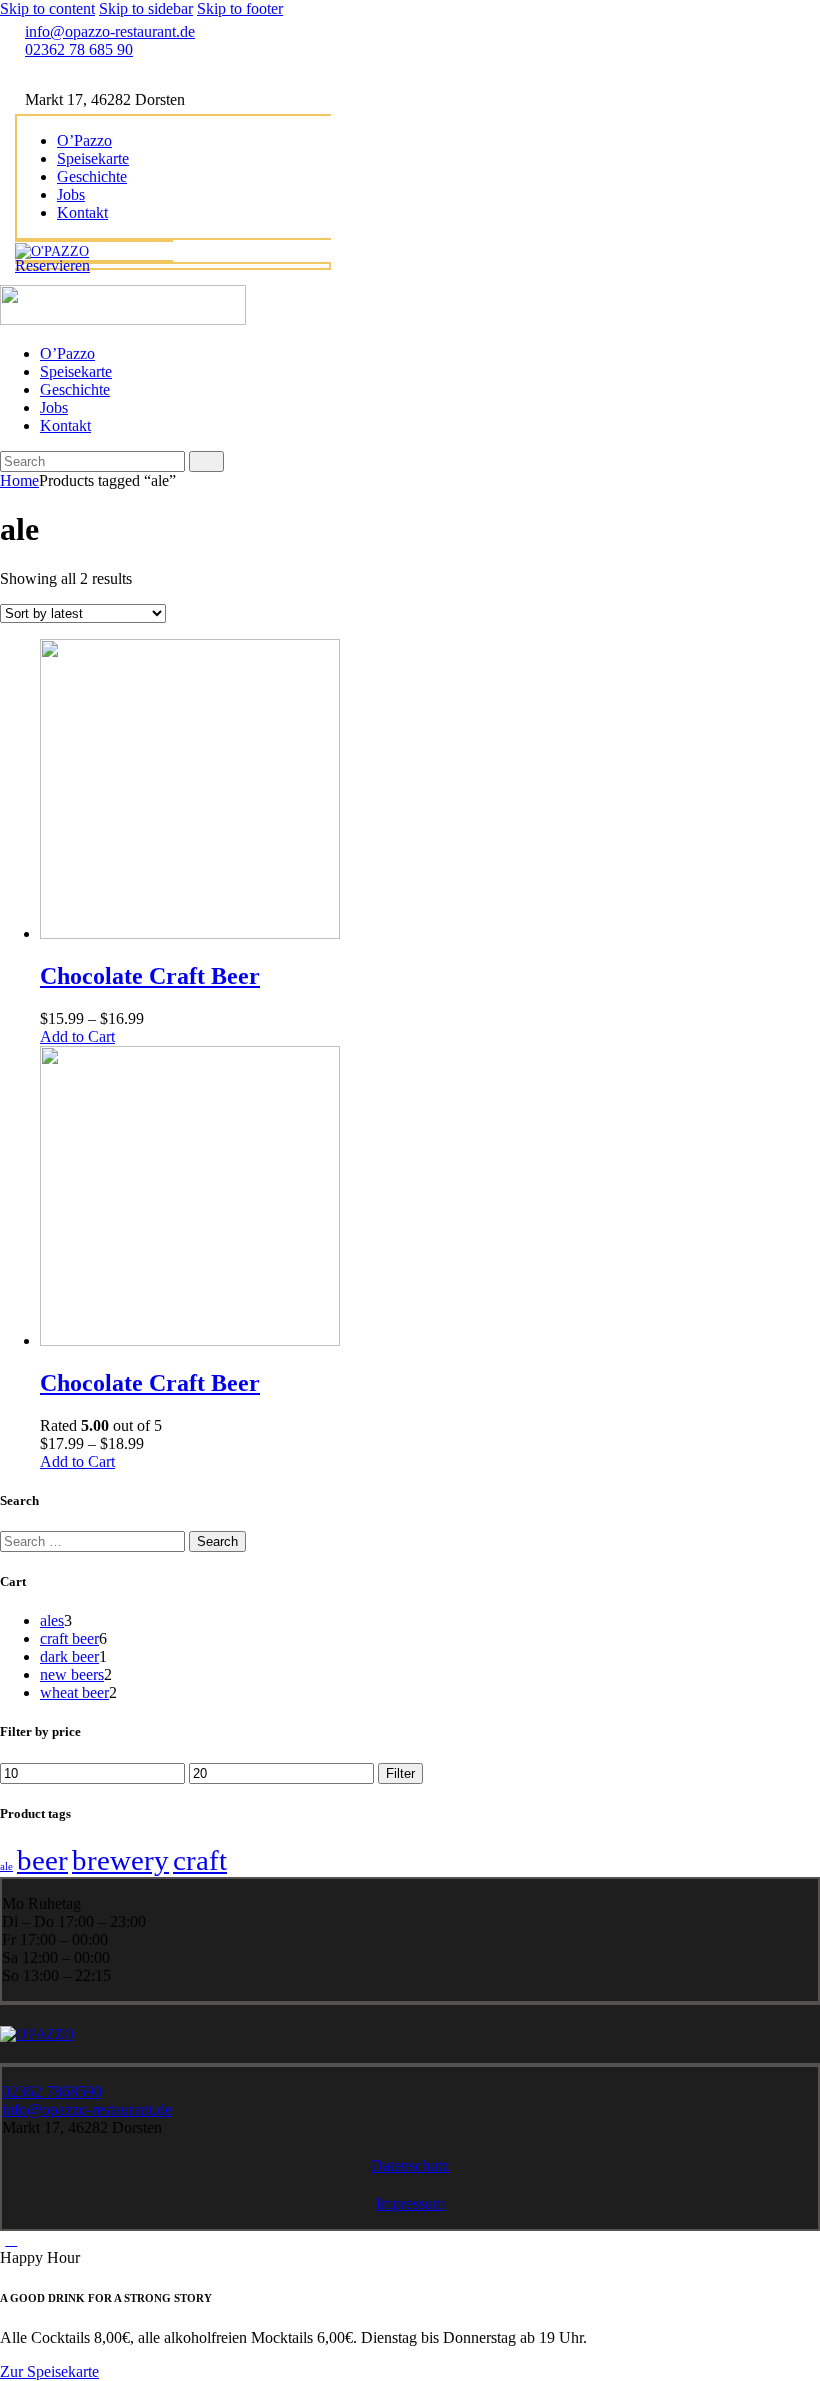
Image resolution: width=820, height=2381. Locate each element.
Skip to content (47, 8)
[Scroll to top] (11, 2239)
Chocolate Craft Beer (150, 976)
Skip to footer (240, 8)
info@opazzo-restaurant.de (87, 2109)
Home (19, 480)
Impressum (410, 2203)
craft (200, 1860)
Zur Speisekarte (49, 2371)
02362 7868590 (52, 2091)
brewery (120, 1860)
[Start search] (206, 461)
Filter (400, 1773)
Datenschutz (410, 2165)
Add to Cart (77, 1036)
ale (6, 1866)
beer (42, 1860)
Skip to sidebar (146, 8)
